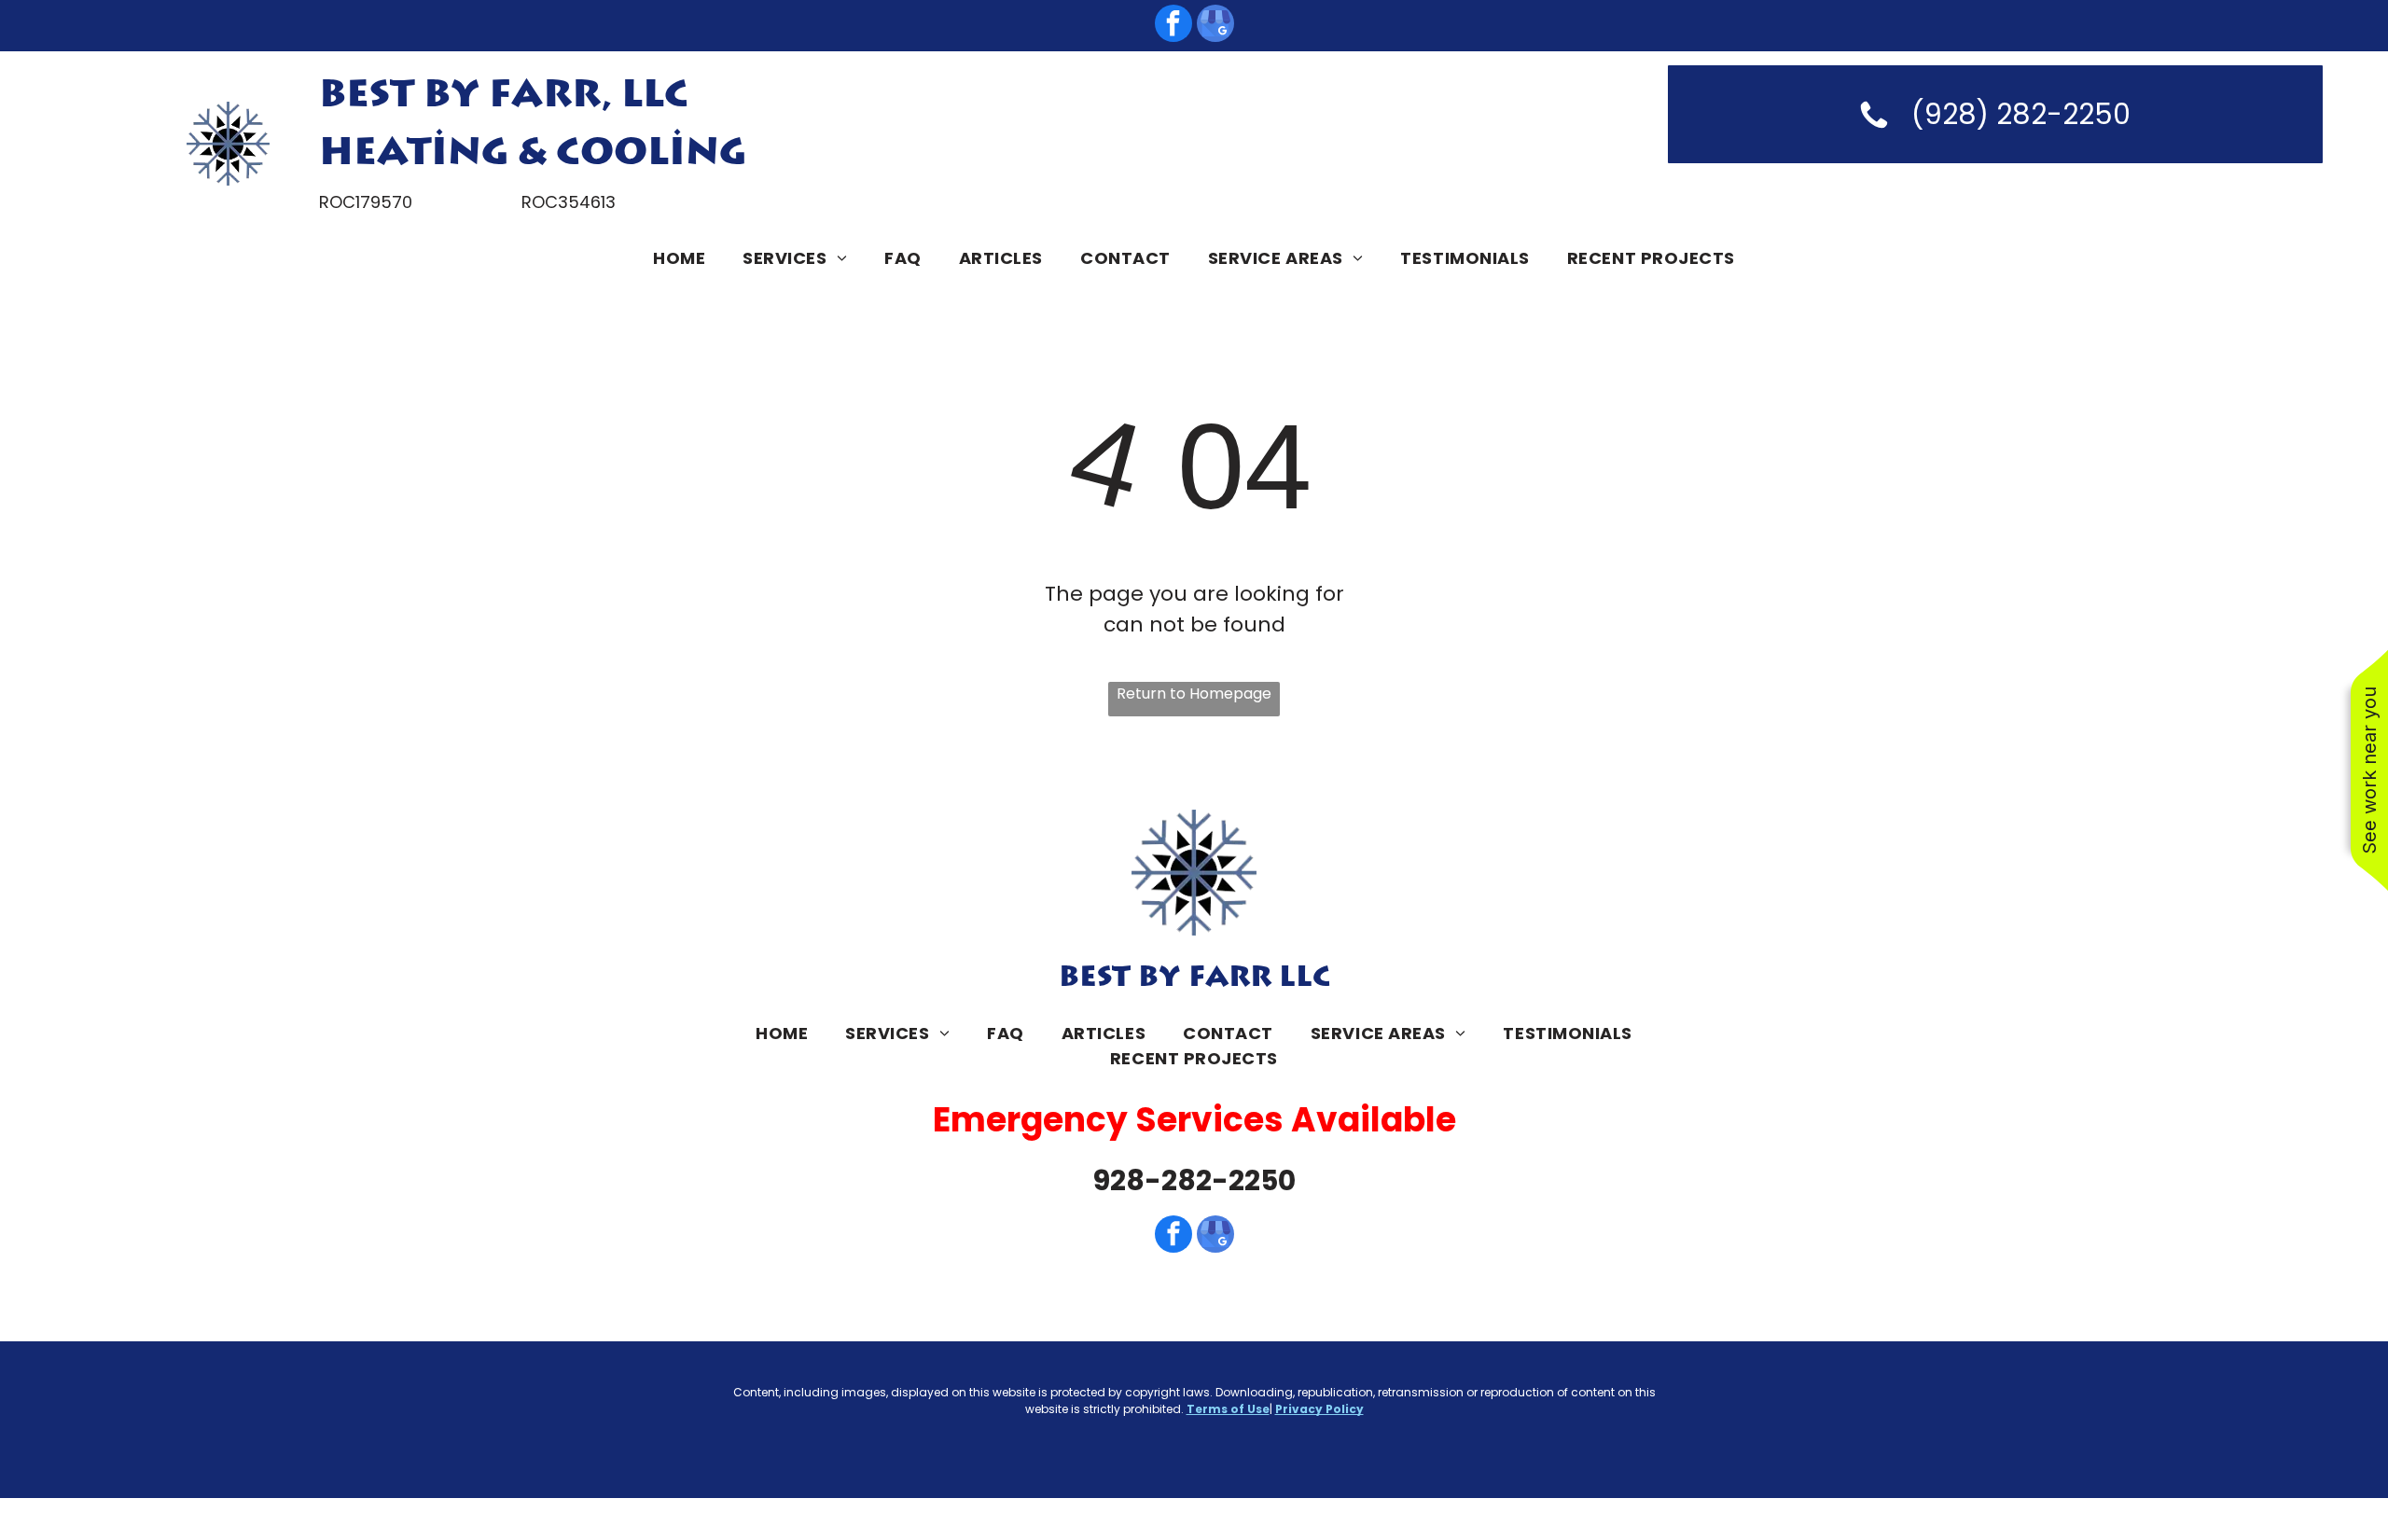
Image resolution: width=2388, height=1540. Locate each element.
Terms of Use (1228, 1409)
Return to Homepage (1194, 694)
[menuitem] (679, 258)
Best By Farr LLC (1194, 978)
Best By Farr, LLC (504, 95)
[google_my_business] (1215, 26)
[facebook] (1173, 26)
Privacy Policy (1319, 1409)
